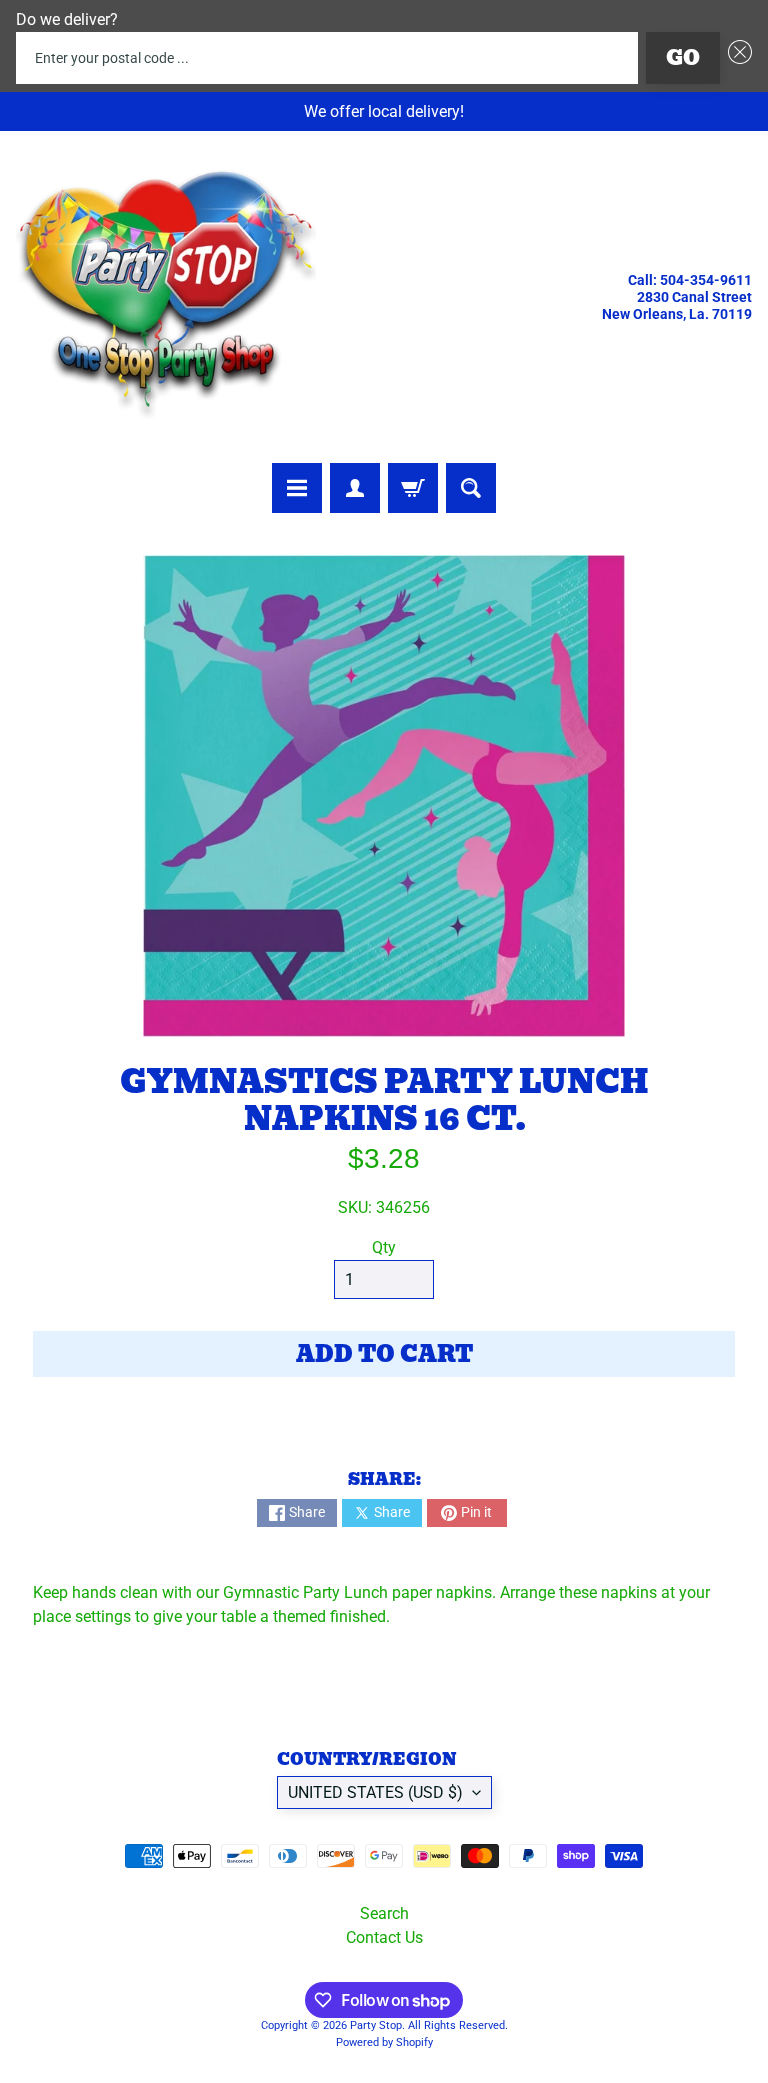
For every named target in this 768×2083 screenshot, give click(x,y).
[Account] (355, 488)
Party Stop (376, 2025)
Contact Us (384, 1937)
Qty (384, 1247)
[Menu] (297, 488)
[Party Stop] (166, 297)
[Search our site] (471, 488)
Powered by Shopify (384, 2042)
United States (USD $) (375, 1792)
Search (384, 1913)
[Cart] (413, 488)
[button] (736, 58)
